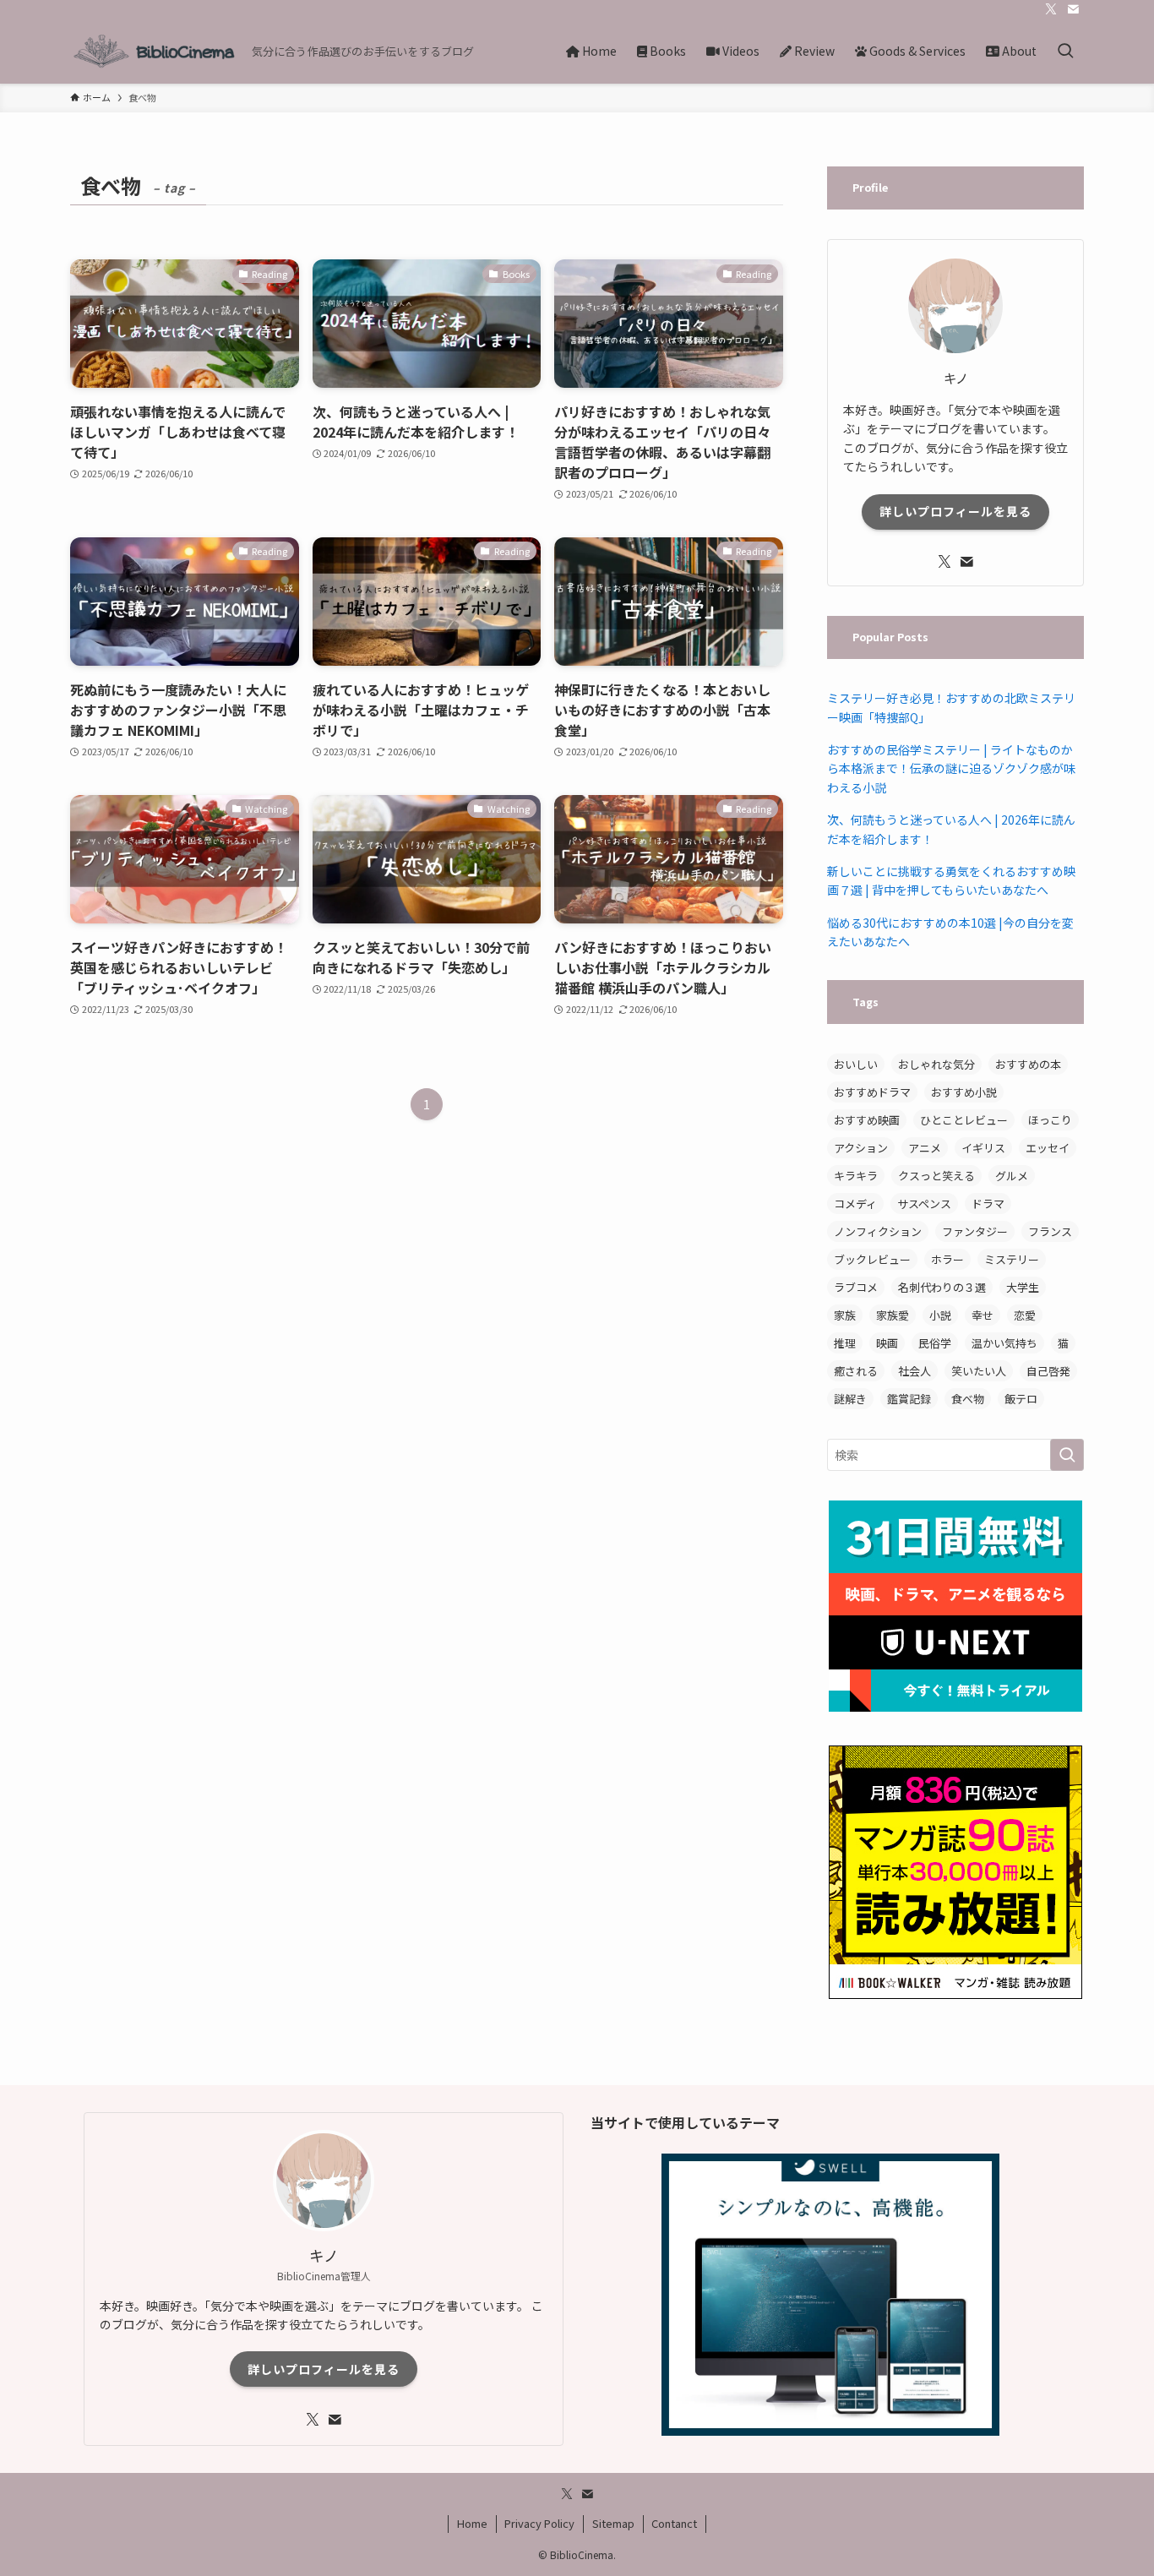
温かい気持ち (1004, 1343)
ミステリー (1012, 1259)
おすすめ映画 (867, 1120)
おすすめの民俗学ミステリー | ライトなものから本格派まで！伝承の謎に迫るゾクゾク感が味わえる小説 (951, 768)
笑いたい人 (979, 1371)
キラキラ (856, 1176)
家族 (845, 1315)
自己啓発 (1048, 1371)
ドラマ (988, 1204)
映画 (887, 1343)
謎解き (850, 1399)
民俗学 (935, 1343)
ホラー (947, 1259)
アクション (861, 1148)
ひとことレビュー (964, 1120)
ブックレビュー (872, 1259)
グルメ (1012, 1176)
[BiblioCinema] (154, 51)
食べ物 (968, 1399)
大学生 (1023, 1287)
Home (472, 2523)
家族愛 (893, 1315)
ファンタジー (975, 1231)
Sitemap (613, 2523)
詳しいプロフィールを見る (955, 511)
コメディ (855, 1204)
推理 (845, 1343)
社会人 (914, 1371)
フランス (1050, 1231)
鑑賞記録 (909, 1399)
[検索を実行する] (1067, 1455)
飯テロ (1021, 1399)
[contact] (1073, 9)
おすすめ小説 (964, 1092)
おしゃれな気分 (936, 1064)
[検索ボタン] (1065, 51)
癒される (856, 1371)
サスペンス (924, 1204)
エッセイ (1048, 1148)
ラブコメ (856, 1287)
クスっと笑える (936, 1176)
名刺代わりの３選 (942, 1287)
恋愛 (1025, 1315)
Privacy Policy (539, 2523)
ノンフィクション (878, 1231)
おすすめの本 (1028, 1064)
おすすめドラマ (872, 1092)
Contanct (674, 2523)
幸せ (983, 1315)
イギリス (983, 1148)
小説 (940, 1315)
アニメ (925, 1148)
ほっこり (1050, 1120)
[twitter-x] (1051, 9)
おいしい (856, 1064)
